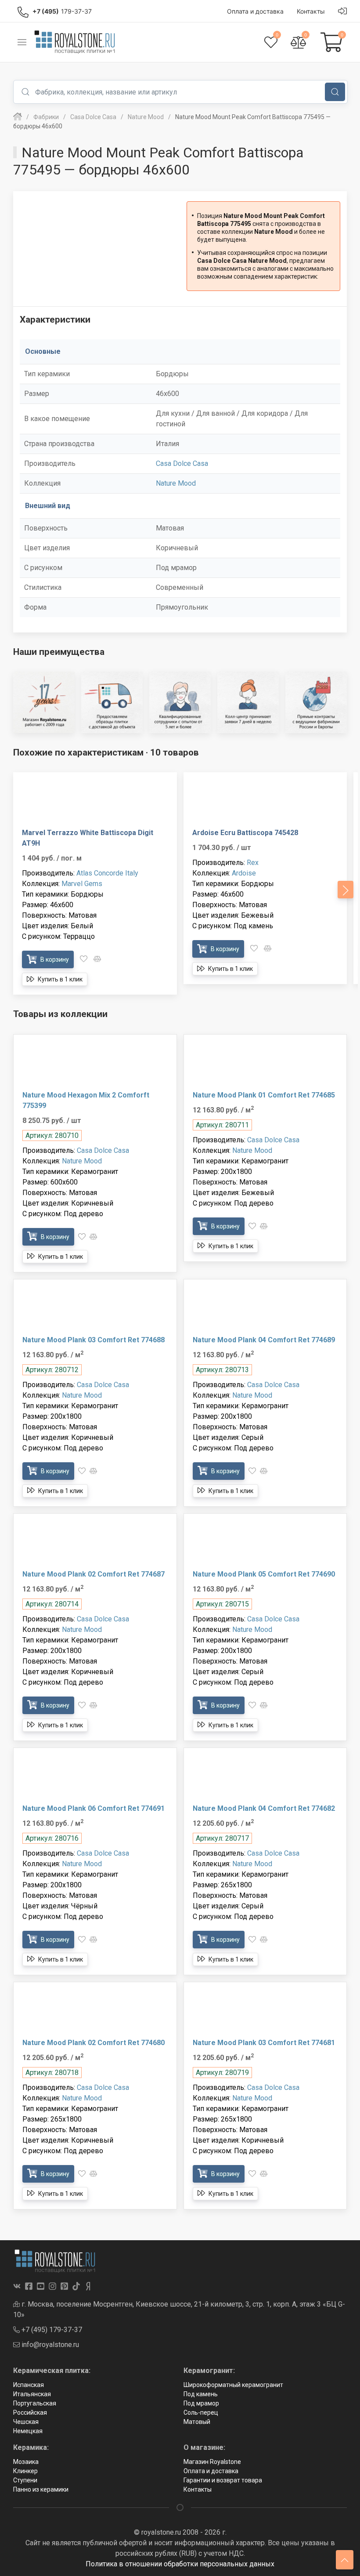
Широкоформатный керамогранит (233, 2385)
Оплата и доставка (211, 2471)
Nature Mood (176, 483)
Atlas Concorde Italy (107, 873)
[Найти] (335, 92)
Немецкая (28, 2431)
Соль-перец (201, 2413)
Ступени (25, 2480)
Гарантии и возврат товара (223, 2480)
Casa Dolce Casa (182, 463)
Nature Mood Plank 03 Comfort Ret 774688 (94, 1340)
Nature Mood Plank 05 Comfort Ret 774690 (264, 1574)
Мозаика (26, 2462)
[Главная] (18, 117)
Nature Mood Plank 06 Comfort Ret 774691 (94, 1808)
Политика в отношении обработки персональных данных (180, 2564)
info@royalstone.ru (49, 2345)
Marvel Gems (82, 884)
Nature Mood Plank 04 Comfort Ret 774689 (264, 1340)
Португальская (35, 2403)
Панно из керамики (41, 2489)
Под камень (201, 2394)
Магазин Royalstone (212, 2462)
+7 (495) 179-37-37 (51, 2330)
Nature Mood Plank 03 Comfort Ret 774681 (264, 2043)
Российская (30, 2413)
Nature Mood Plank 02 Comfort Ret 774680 (94, 2043)
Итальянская (32, 2394)
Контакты (198, 2489)
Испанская (29, 2385)
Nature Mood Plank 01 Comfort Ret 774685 (264, 1095)
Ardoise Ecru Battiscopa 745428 (245, 833)
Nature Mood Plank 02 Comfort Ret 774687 (94, 1574)
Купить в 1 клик (59, 979)
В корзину (54, 959)
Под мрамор (201, 2403)
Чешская (26, 2422)
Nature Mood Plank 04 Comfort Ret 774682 (264, 1808)
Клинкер (25, 2471)
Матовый (197, 2422)
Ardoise (244, 873)
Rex (253, 863)
